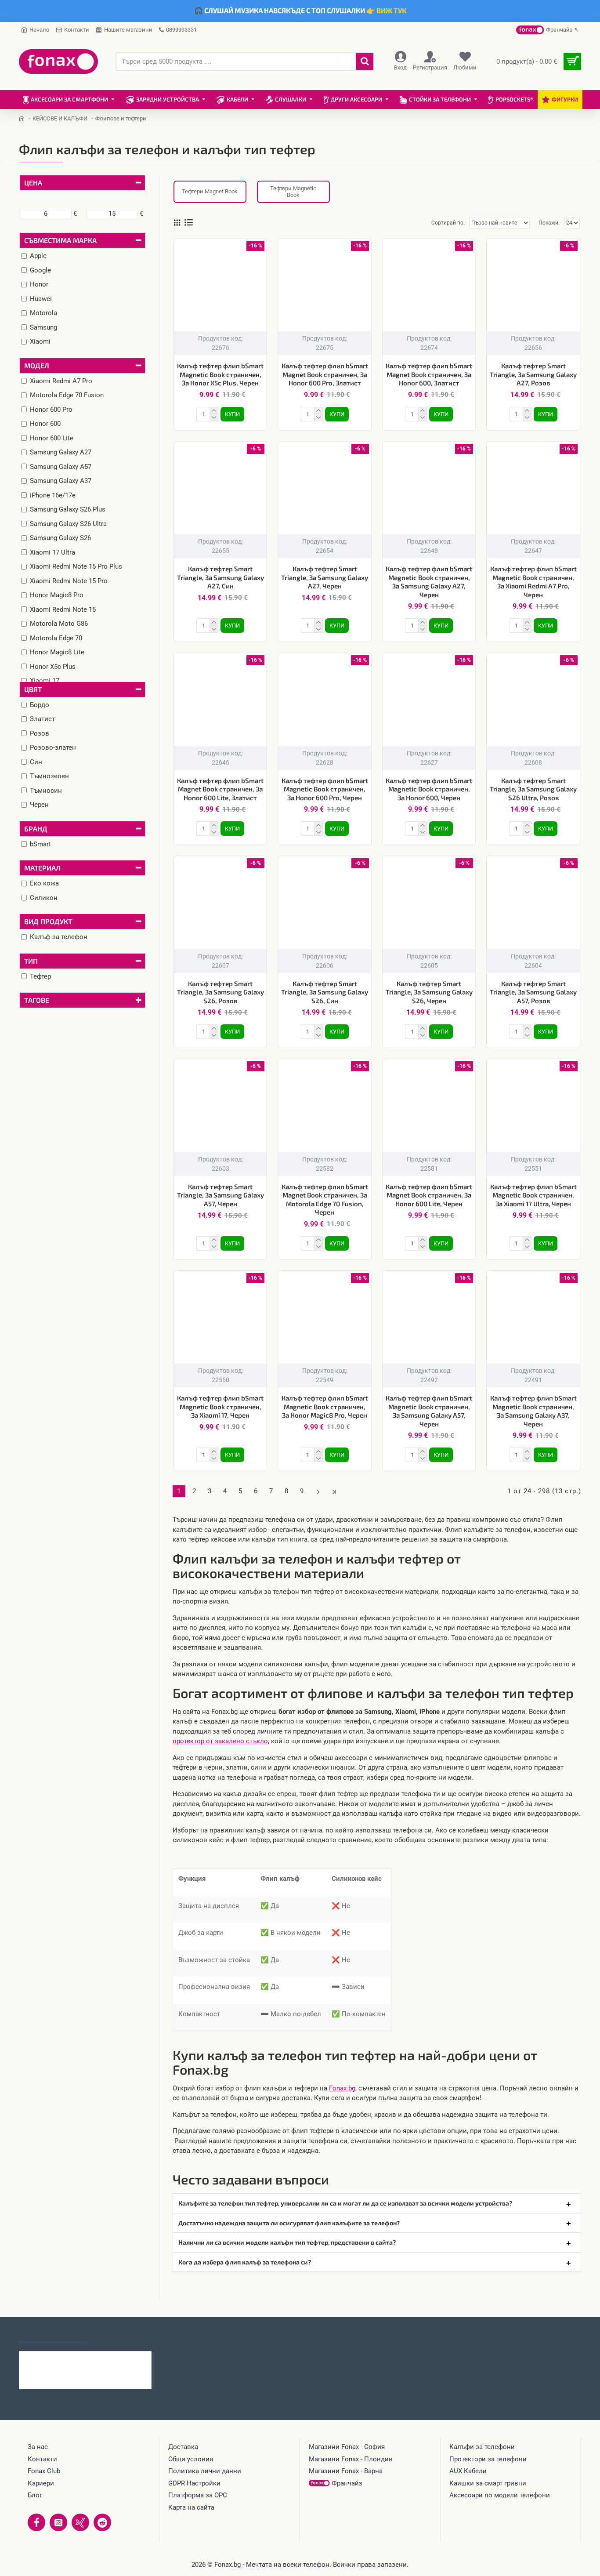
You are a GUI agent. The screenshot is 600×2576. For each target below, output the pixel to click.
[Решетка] (177, 223)
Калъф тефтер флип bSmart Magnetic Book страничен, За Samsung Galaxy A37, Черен (533, 1411)
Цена (33, 183)
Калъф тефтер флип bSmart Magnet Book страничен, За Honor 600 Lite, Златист (220, 789)
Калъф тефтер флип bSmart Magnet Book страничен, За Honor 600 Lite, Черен (429, 1195)
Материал (42, 868)
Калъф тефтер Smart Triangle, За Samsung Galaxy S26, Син (325, 992)
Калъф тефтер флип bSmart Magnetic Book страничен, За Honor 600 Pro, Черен (325, 789)
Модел (37, 365)
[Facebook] (36, 2522)
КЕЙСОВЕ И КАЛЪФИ (60, 118)
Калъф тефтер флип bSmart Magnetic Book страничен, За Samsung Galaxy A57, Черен (429, 1411)
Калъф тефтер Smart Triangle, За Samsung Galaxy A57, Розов (533, 992)
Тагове (37, 1000)
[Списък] (189, 223)
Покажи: (549, 223)
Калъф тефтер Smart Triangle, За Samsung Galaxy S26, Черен (429, 992)
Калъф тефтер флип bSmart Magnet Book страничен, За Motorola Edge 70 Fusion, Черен (325, 1199)
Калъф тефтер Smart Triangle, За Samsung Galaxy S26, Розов (220, 992)
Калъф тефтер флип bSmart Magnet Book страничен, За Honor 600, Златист (429, 374)
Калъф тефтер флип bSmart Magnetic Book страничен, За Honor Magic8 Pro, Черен (325, 1406)
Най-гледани (117, 2334)
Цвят (33, 689)
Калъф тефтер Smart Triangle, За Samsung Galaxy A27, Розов (533, 374)
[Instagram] (58, 2522)
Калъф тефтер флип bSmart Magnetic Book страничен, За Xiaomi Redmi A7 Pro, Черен (533, 582)
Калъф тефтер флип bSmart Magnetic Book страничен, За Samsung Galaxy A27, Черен (429, 582)
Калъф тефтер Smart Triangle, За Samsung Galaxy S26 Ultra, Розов (533, 789)
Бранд (36, 829)
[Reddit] (102, 2522)
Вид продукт (48, 921)
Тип (31, 961)
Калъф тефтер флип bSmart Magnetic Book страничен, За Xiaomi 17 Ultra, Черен (533, 1195)
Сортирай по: (448, 223)
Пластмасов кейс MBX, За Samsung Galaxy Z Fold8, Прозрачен (102, 2358)
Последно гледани (52, 2334)
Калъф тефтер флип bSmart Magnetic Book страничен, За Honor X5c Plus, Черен (220, 374)
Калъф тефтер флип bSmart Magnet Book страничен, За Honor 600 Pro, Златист (325, 374)
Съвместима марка (60, 240)
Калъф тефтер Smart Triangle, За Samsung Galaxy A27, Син (220, 577)
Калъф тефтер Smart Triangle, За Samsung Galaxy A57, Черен (220, 1195)
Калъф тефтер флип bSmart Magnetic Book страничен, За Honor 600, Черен (429, 789)
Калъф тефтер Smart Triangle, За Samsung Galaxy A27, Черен (325, 577)
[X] (80, 2522)
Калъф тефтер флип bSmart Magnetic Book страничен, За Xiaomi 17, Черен (220, 1406)
